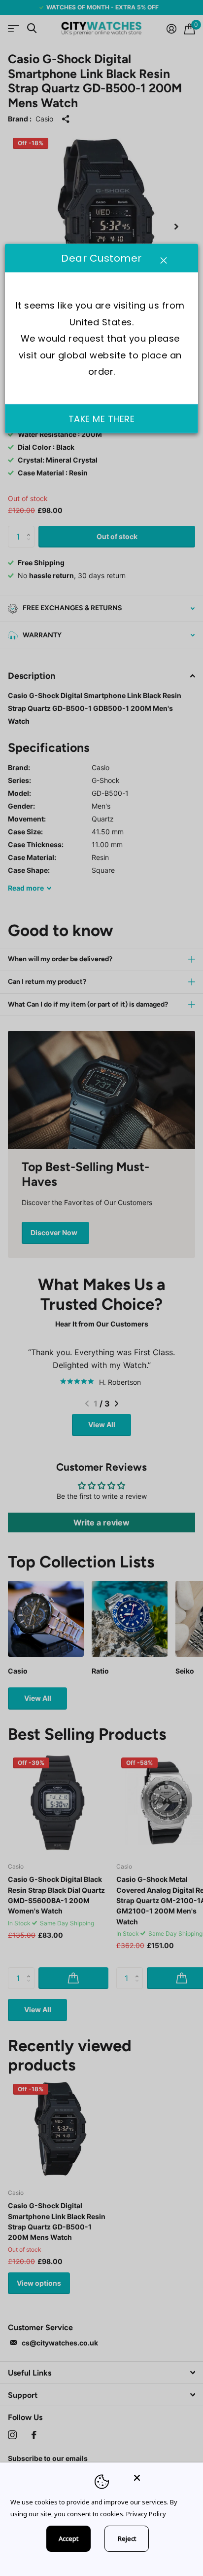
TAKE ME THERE (102, 419)
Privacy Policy (146, 2514)
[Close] (162, 2478)
